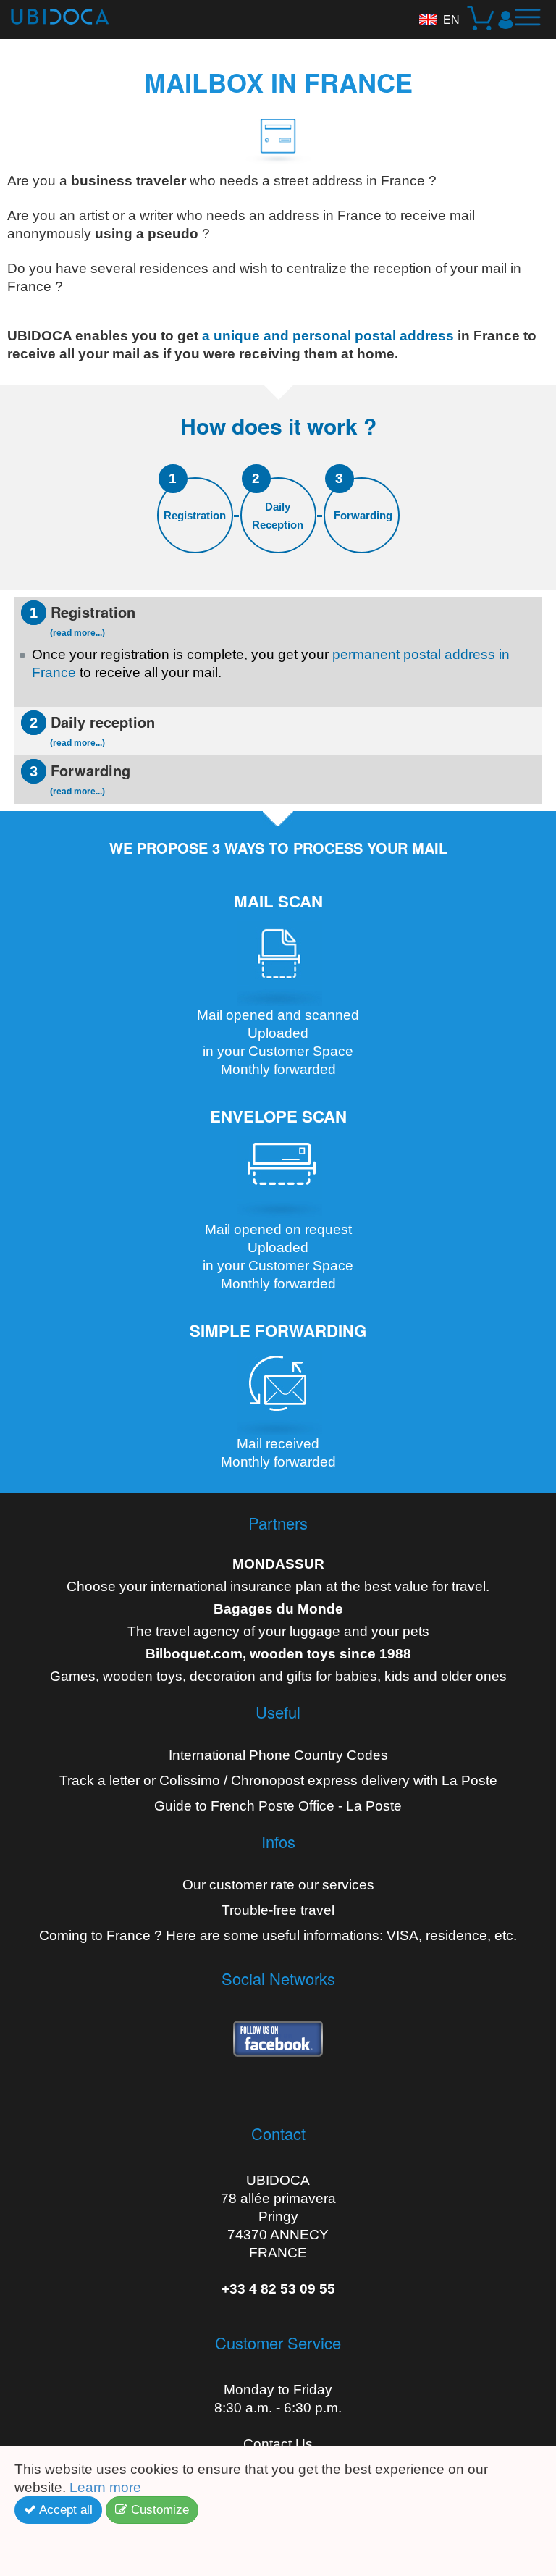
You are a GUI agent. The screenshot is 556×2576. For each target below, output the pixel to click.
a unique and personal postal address (328, 336)
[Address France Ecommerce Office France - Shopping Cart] (482, 20)
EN (451, 20)
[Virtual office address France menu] (533, 23)
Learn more (107, 2487)
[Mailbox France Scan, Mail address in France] (278, 961)
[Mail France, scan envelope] (278, 1175)
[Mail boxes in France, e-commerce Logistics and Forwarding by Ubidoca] (54, 12)
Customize (158, 2510)
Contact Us (278, 2444)
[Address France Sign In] (506, 20)
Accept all (64, 2510)
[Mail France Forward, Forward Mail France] (278, 1389)
